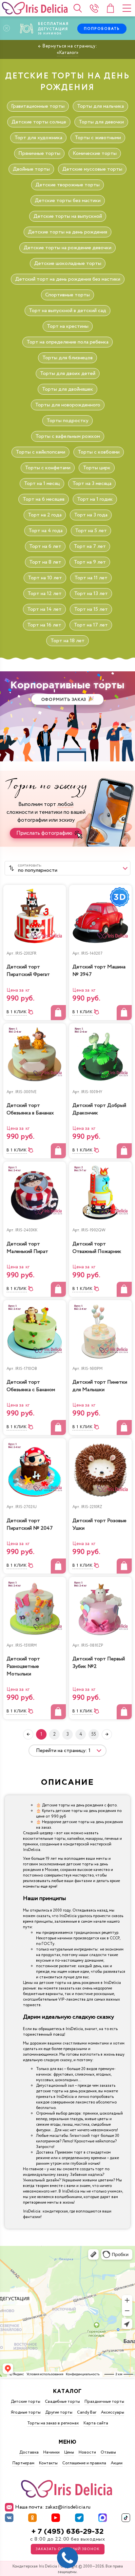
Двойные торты (31, 169)
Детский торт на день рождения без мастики (68, 279)
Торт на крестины (68, 326)
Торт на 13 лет (91, 594)
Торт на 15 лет (91, 609)
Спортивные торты (67, 295)
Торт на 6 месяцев (44, 499)
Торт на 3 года (91, 515)
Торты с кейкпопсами (40, 452)
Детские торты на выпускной (68, 216)
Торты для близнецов (67, 358)
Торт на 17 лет (91, 625)
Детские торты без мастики (68, 201)
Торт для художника (38, 138)
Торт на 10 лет (45, 578)
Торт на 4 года (46, 531)
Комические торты (95, 153)
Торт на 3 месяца (92, 484)
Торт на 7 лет (90, 546)
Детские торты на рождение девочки (67, 248)
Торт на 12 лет (45, 594)
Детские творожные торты (67, 185)
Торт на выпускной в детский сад (67, 311)
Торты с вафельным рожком (68, 436)
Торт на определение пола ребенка (67, 342)
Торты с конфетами (48, 468)
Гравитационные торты (38, 106)
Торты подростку (67, 421)
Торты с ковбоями (99, 452)
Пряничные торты (39, 153)
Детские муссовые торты (92, 169)
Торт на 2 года (45, 515)
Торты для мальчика (100, 106)
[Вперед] (107, 1734)
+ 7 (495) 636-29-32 (67, 2532)
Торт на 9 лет (90, 562)
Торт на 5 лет (91, 531)
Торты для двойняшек (67, 389)
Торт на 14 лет (44, 609)
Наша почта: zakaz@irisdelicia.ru (53, 2507)
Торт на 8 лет (45, 562)
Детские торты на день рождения (67, 232)
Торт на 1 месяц (42, 484)
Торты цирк (97, 468)
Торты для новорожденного (68, 405)
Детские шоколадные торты (68, 263)
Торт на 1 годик (95, 499)
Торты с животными (98, 138)
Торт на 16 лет (44, 625)
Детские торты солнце (39, 122)
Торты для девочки (101, 122)
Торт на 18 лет (67, 641)
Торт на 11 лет (91, 578)
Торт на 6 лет (45, 546)
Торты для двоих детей (68, 373)
